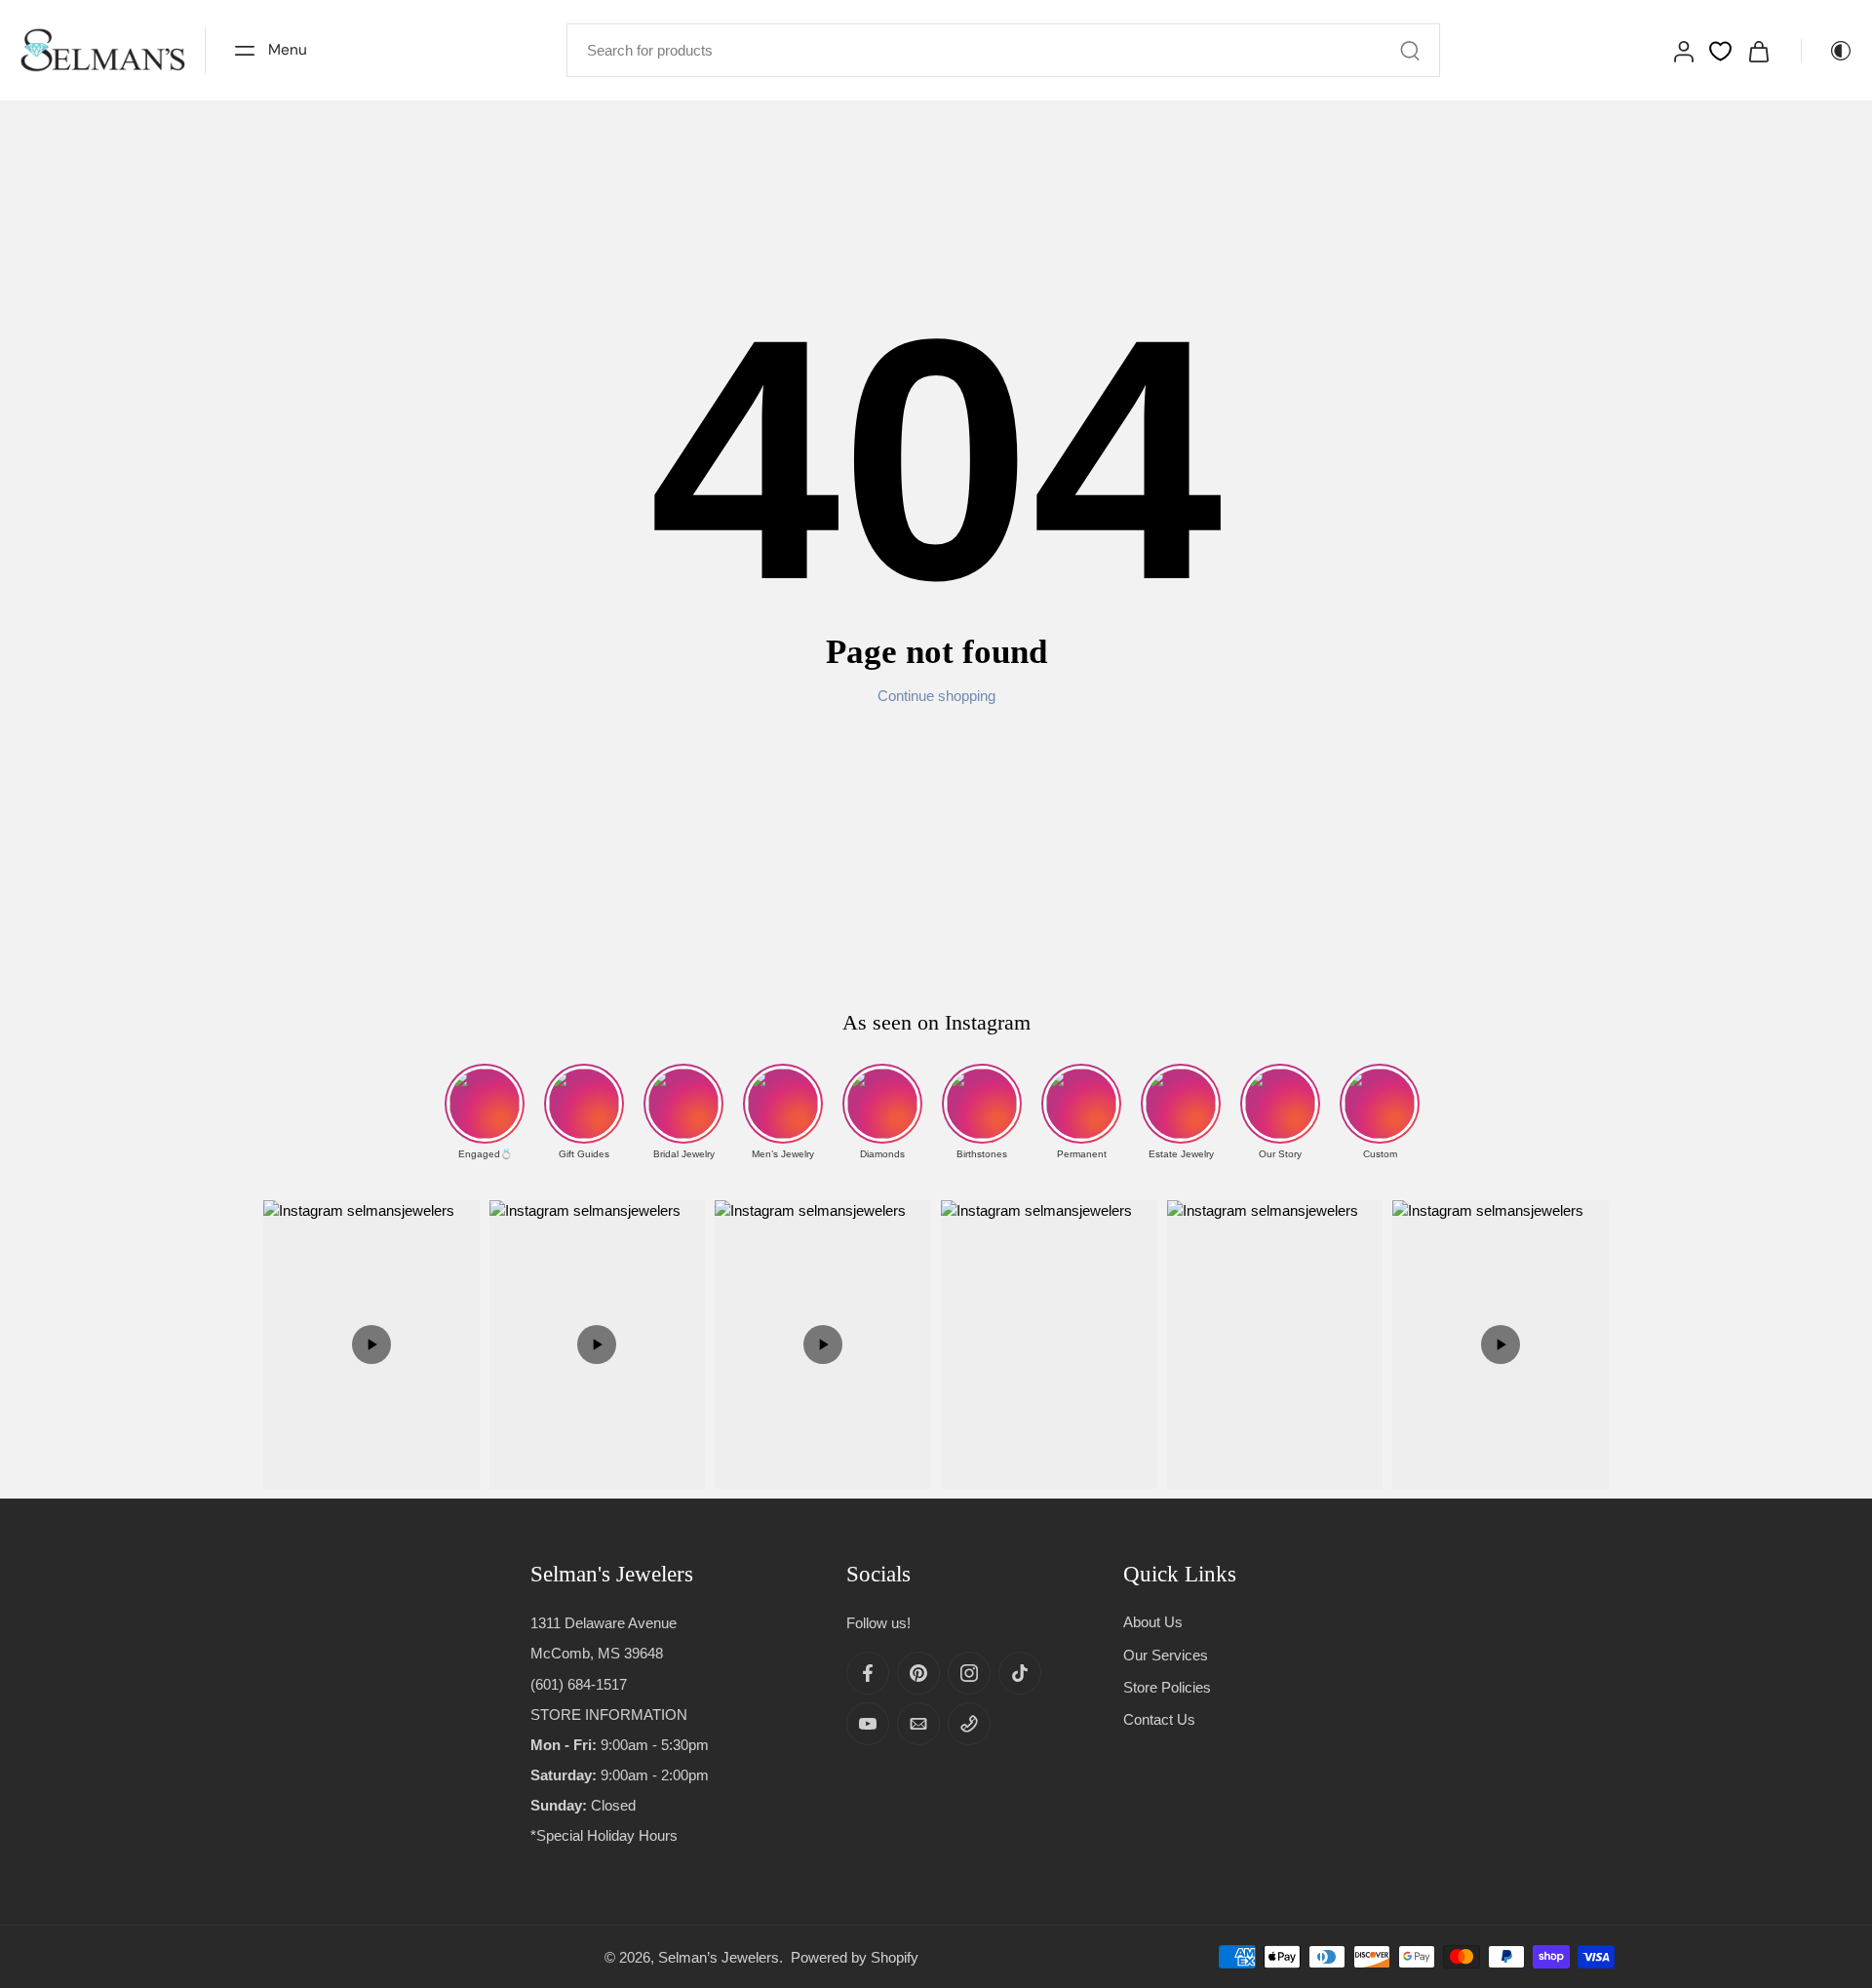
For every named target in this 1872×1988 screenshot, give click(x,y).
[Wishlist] (1720, 51)
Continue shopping (936, 696)
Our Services (1166, 1654)
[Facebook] (868, 1673)
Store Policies (1167, 1686)
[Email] (918, 1724)
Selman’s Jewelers (719, 1956)
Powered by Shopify (855, 1956)
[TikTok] (1020, 1673)
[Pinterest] (918, 1673)
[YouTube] (868, 1724)
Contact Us (1159, 1719)
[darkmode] (1827, 51)
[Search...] (1410, 51)
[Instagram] (969, 1673)
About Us (1153, 1622)
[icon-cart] (1758, 50)
